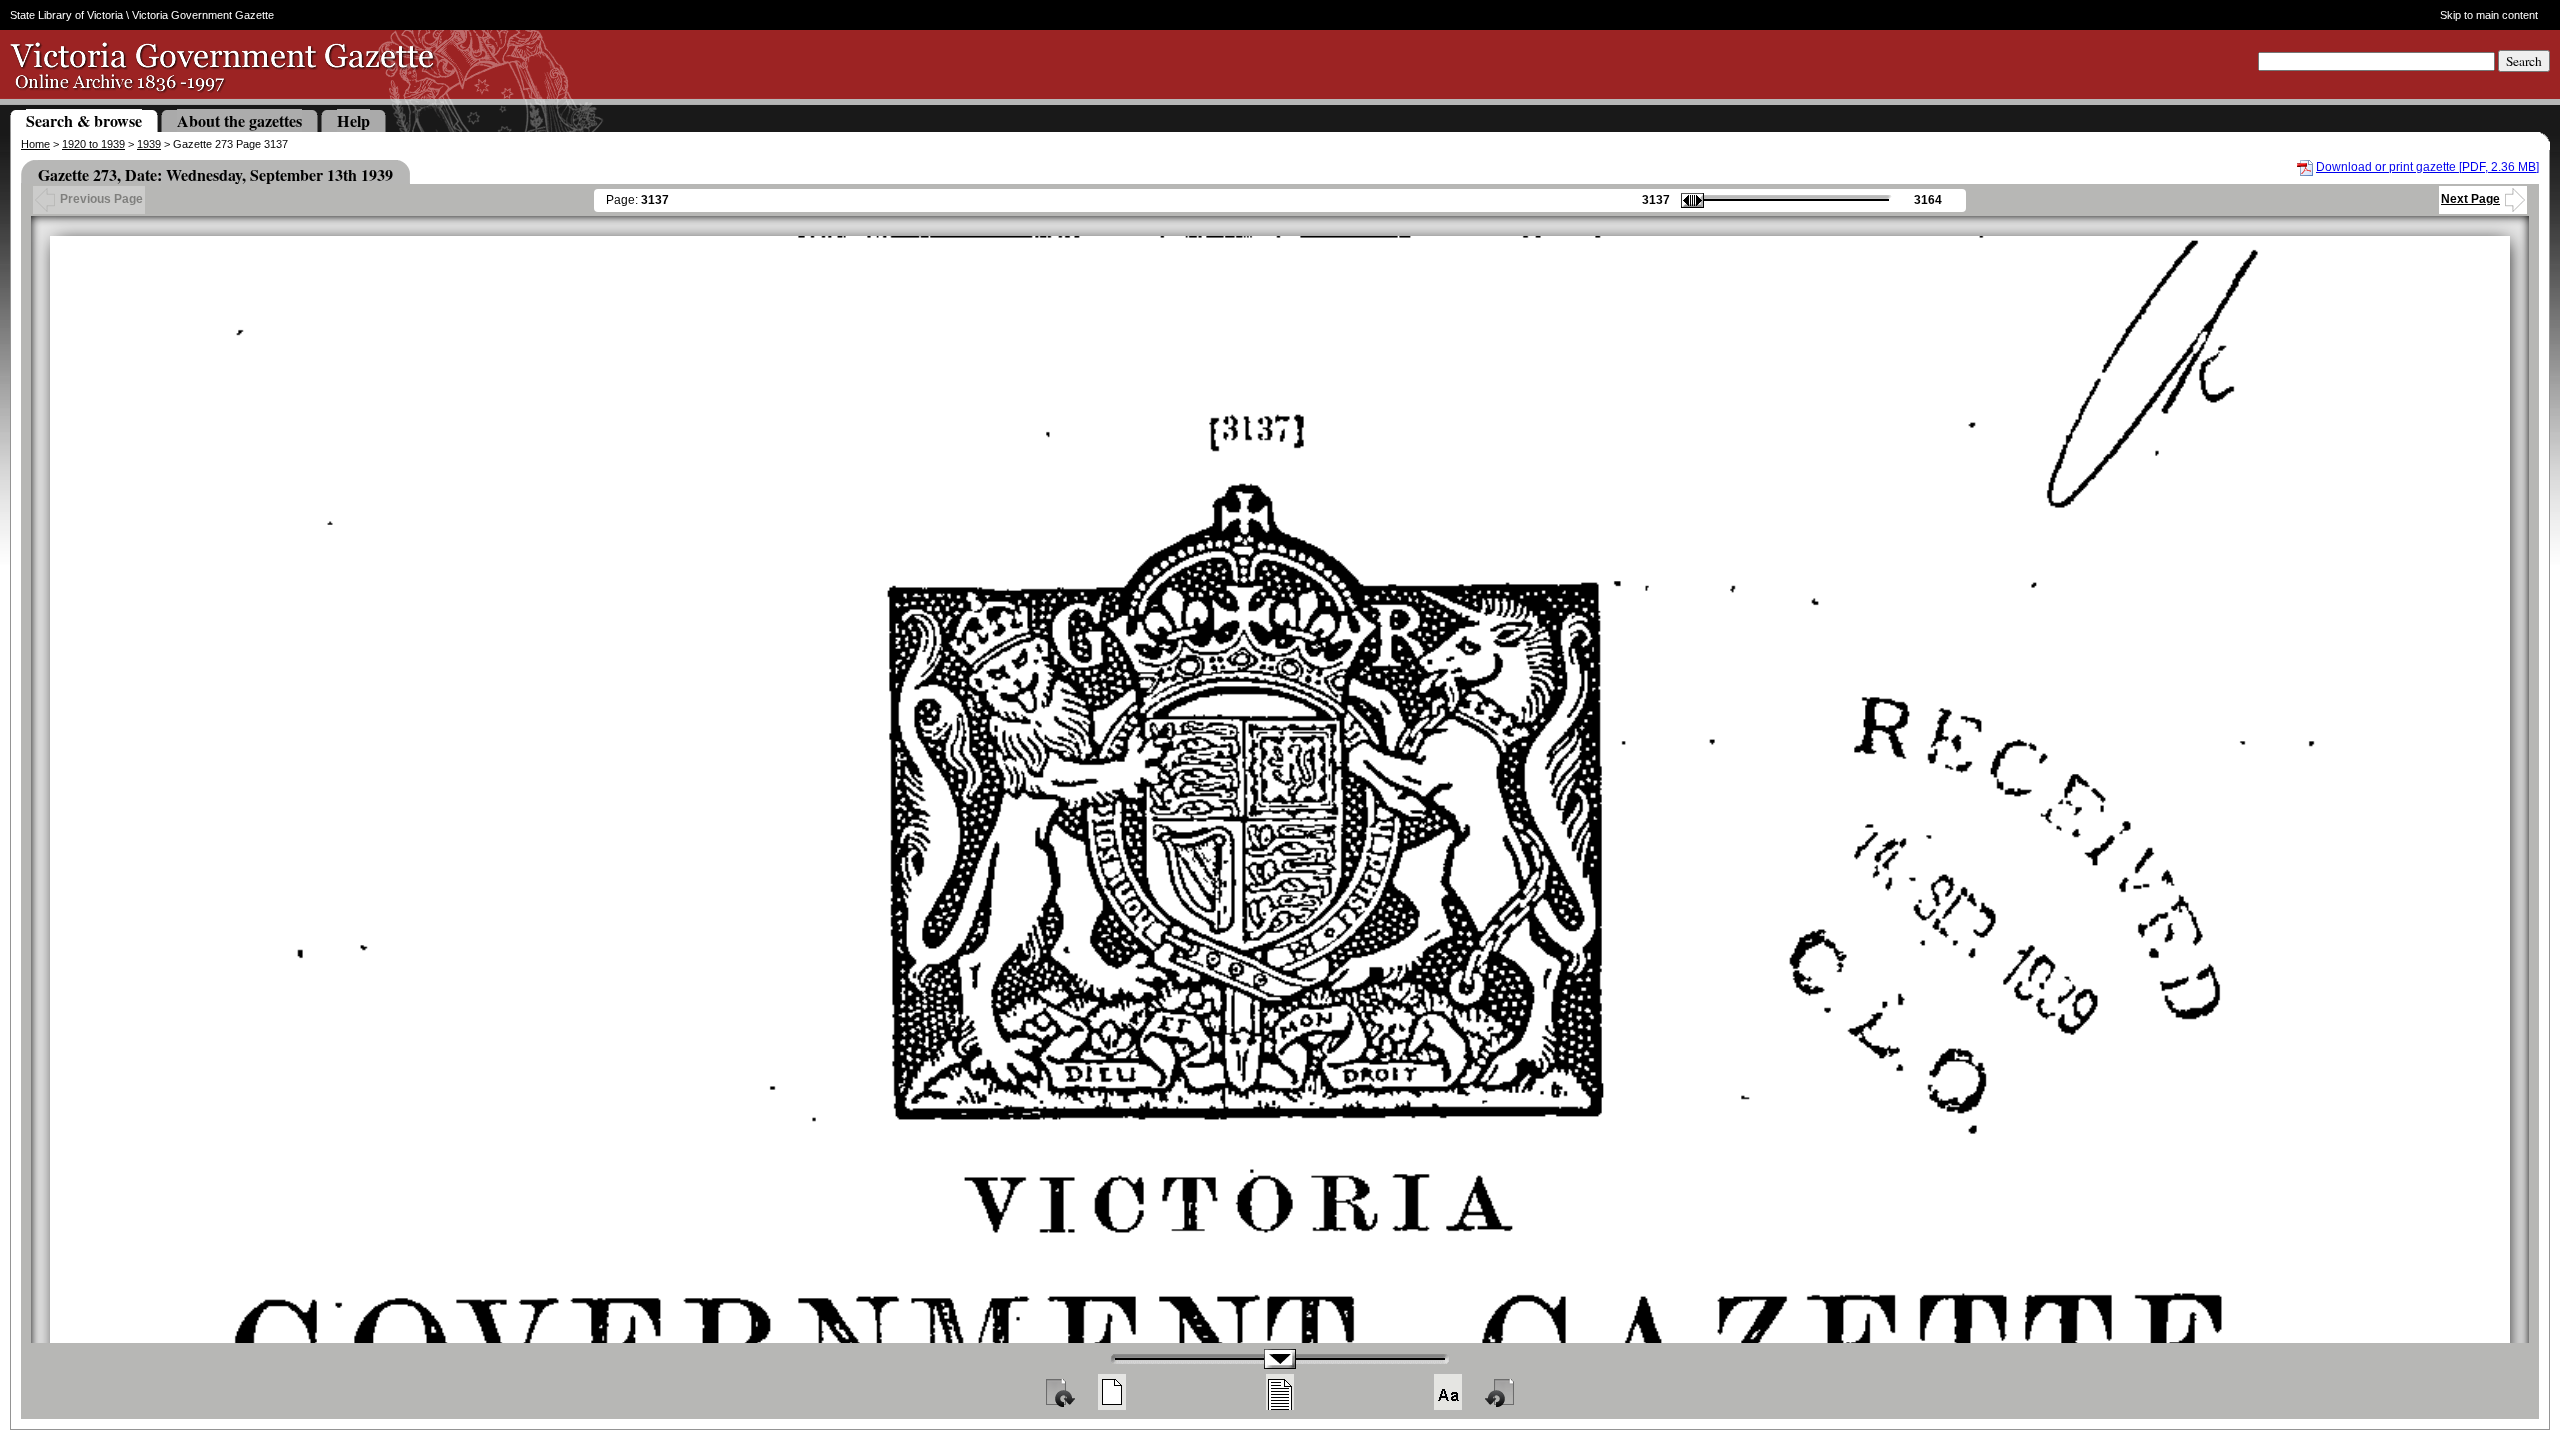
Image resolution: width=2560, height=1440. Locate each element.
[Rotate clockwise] (1059, 1392)
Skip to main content (2488, 15)
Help (353, 120)
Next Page (2470, 199)
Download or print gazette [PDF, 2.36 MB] (2427, 167)
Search (2524, 61)
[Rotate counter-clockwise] (1501, 1392)
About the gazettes (239, 120)
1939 (149, 144)
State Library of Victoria (66, 15)
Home (35, 144)
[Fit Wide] (1280, 1392)
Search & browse (84, 120)
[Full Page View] (1112, 1392)
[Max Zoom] (1448, 1392)
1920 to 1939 (93, 144)
